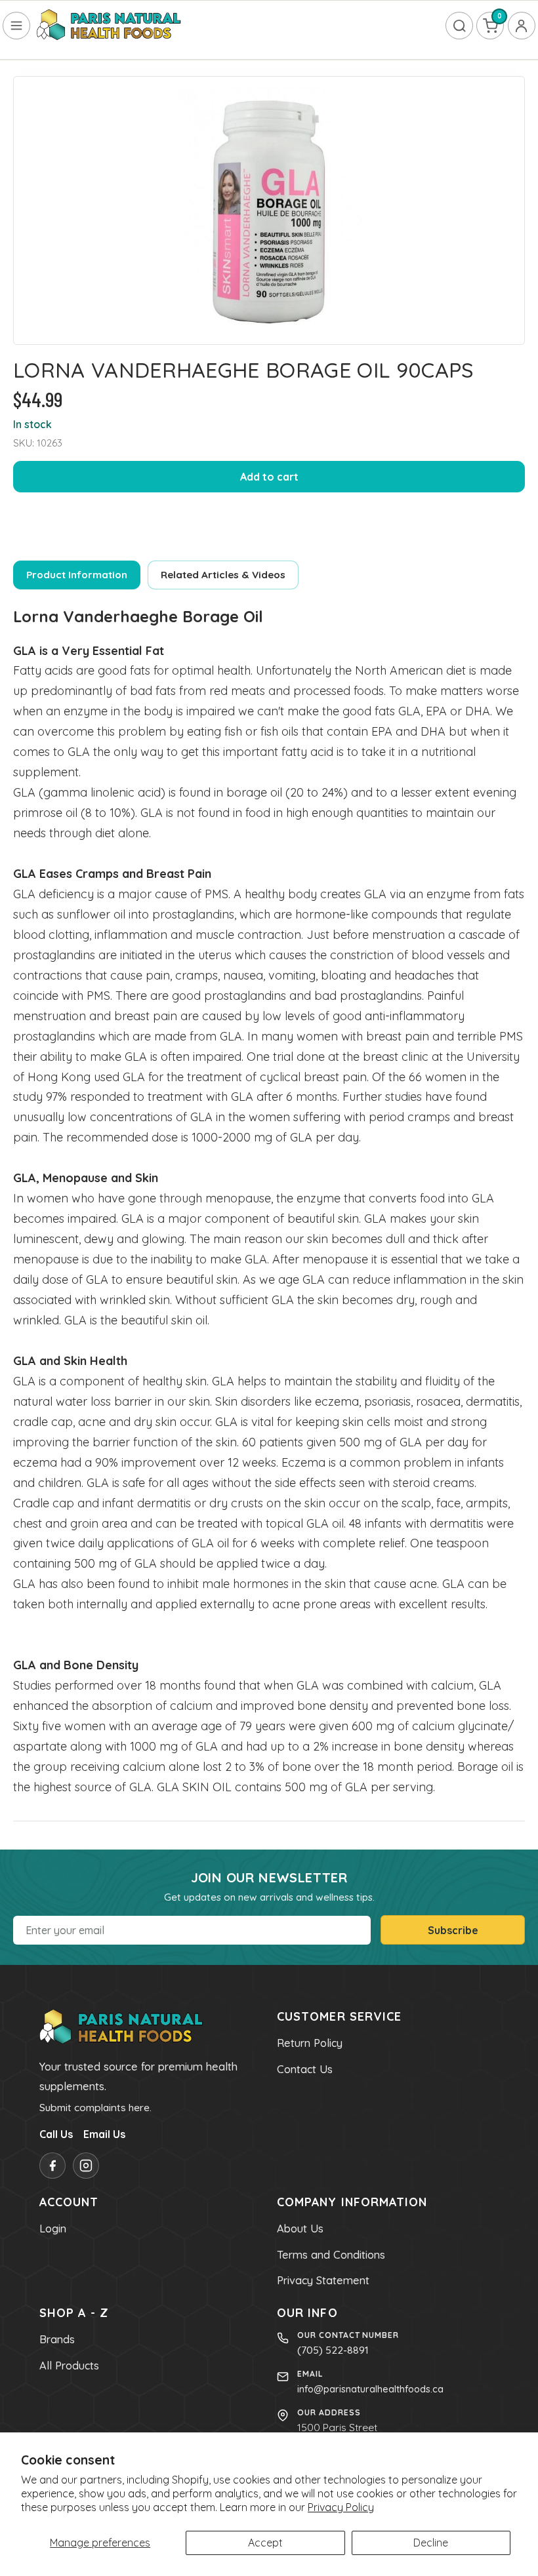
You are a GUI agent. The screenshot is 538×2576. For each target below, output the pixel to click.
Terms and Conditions (331, 2255)
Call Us (56, 2134)
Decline (431, 2543)
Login (53, 2229)
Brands (57, 2339)
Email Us (104, 2134)
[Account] (522, 26)
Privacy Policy (341, 2507)
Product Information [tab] (77, 575)
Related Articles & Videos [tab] (223, 575)
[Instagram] (86, 2166)
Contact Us (305, 2069)
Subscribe (453, 1930)
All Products (69, 2366)
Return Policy (310, 2043)
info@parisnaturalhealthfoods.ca (370, 2389)
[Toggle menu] (16, 26)
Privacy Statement (323, 2280)
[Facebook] (52, 2166)
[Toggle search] (459, 26)
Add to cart (269, 477)
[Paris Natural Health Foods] (109, 26)
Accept (265, 2543)
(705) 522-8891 (333, 2350)
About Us (300, 2229)
